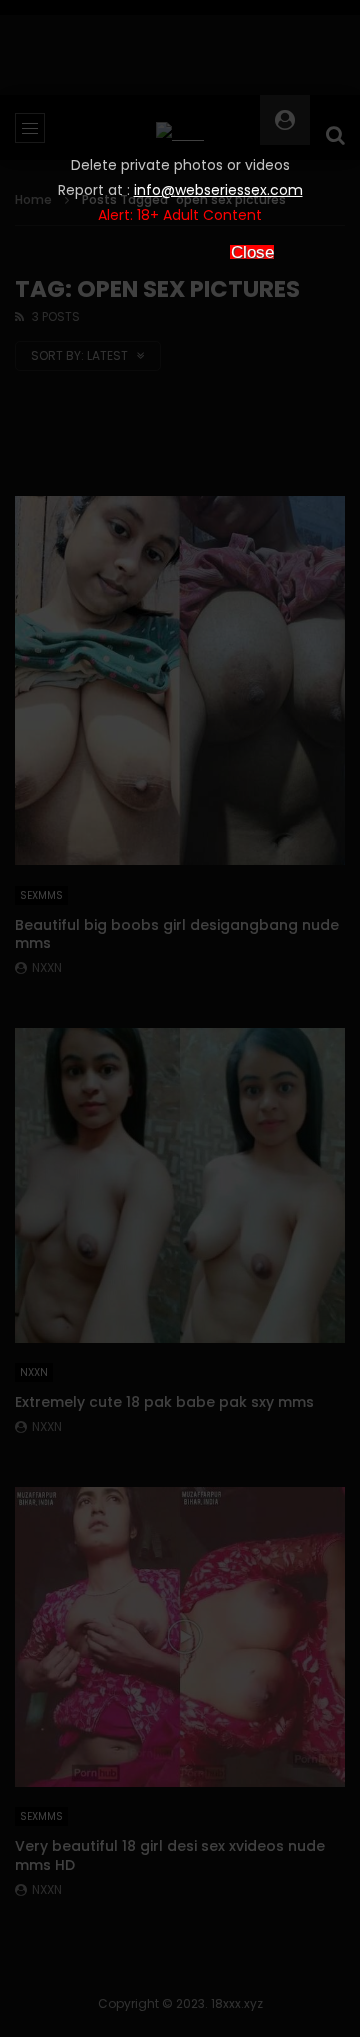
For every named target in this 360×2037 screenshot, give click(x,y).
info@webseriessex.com (218, 190)
